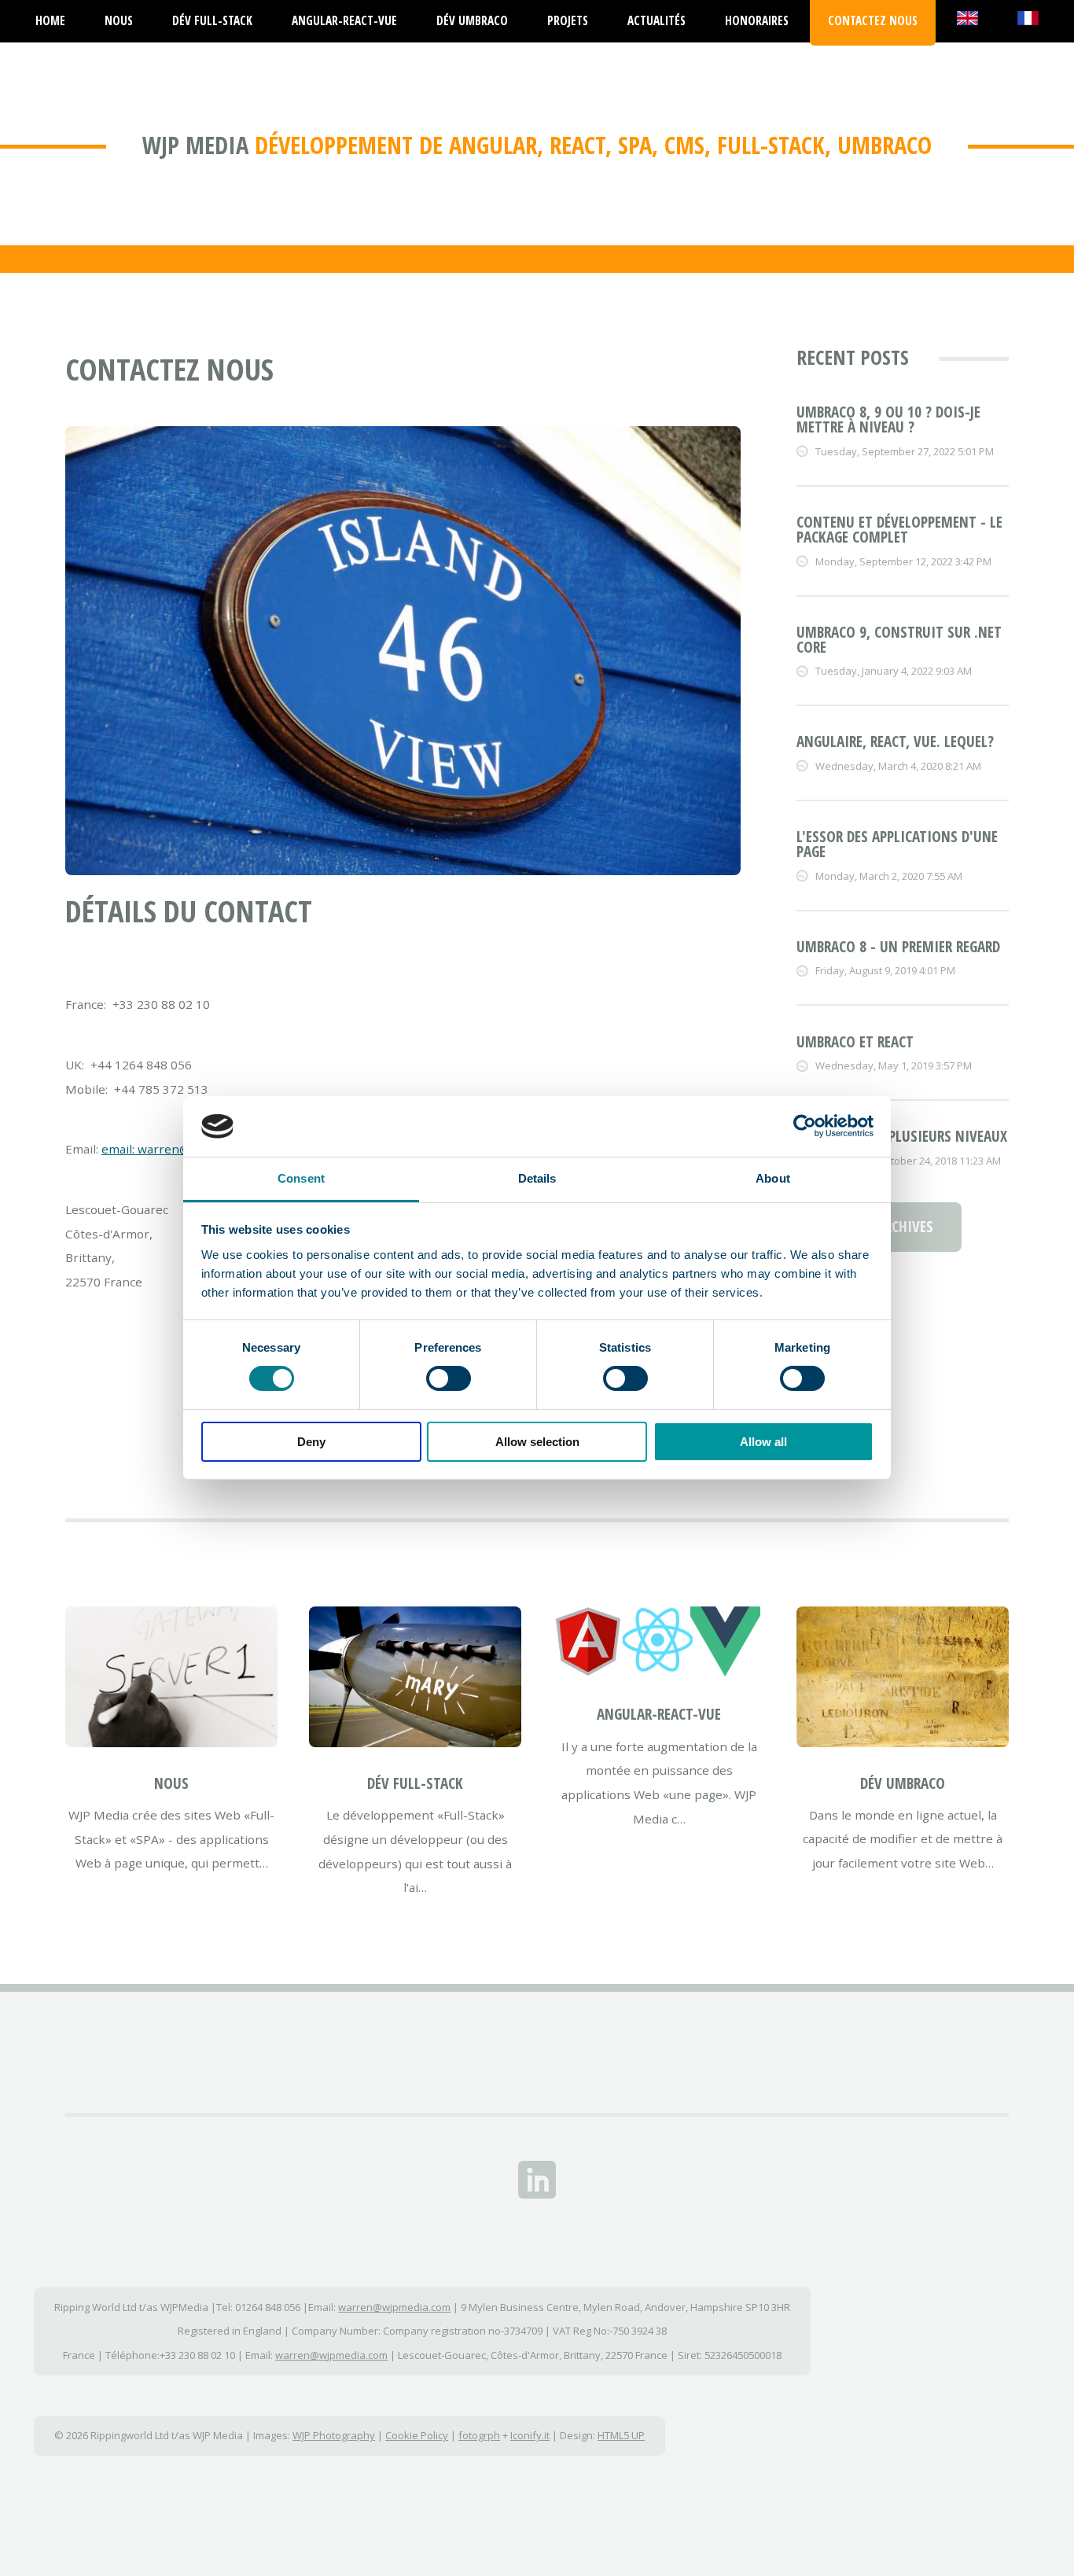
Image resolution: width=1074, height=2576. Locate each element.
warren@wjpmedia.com (394, 2307)
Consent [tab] (301, 1178)
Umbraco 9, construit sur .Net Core (899, 640)
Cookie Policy (417, 2435)
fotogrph (479, 2435)
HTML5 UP (621, 2435)
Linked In (537, 2180)
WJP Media (195, 145)
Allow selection (537, 1442)
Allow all (763, 1442)
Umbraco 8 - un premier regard (898, 947)
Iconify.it (530, 2435)
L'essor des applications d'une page (897, 844)
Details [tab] (537, 1178)
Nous (171, 1783)
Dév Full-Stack (415, 1783)
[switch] (449, 1378)
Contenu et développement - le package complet (899, 530)
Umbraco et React (855, 1042)
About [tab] (773, 1178)
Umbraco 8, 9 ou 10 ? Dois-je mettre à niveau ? (888, 420)
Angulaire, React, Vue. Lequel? (895, 742)
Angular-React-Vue (659, 1714)
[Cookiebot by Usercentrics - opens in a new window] (805, 1126)
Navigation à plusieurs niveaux (902, 1136)
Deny (311, 1442)
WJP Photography (334, 2435)
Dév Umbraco (903, 1783)
